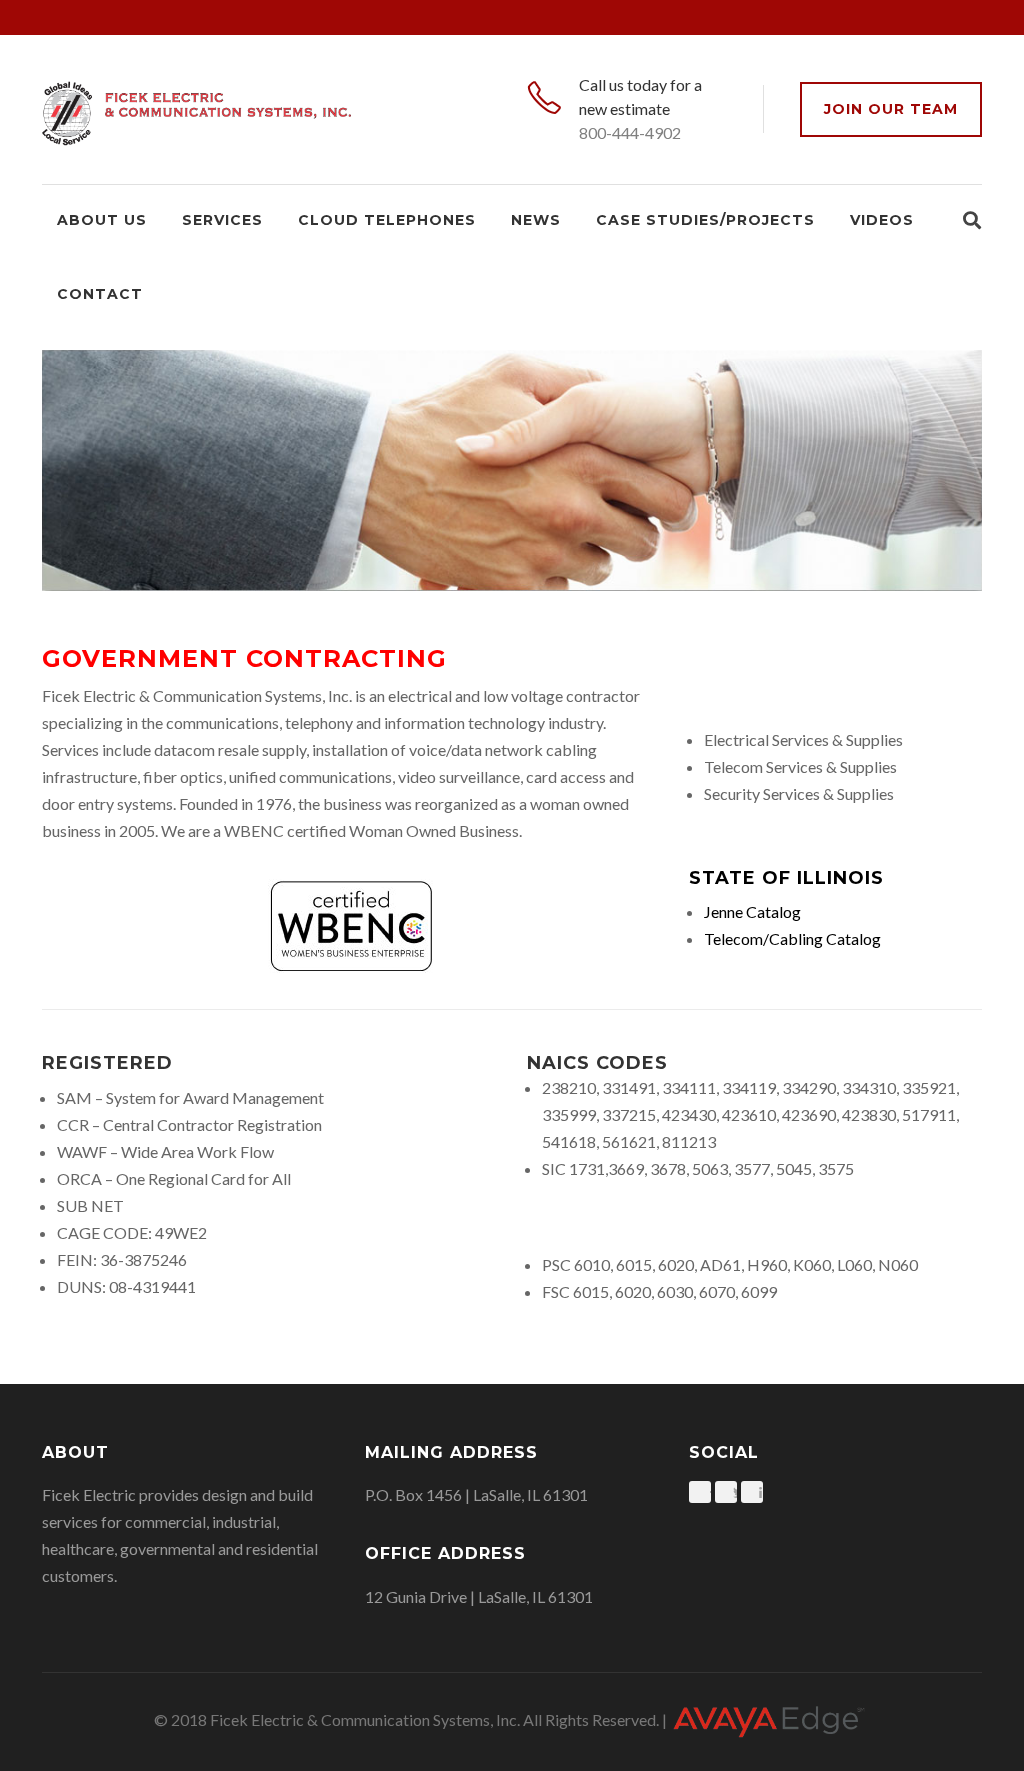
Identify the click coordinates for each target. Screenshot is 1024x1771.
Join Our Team (891, 109)
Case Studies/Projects (705, 220)
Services (222, 220)
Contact (100, 294)
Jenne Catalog (754, 911)
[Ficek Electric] (196, 109)
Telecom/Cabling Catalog (792, 938)
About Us (102, 220)
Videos (882, 220)
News (536, 220)
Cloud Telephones (387, 220)
